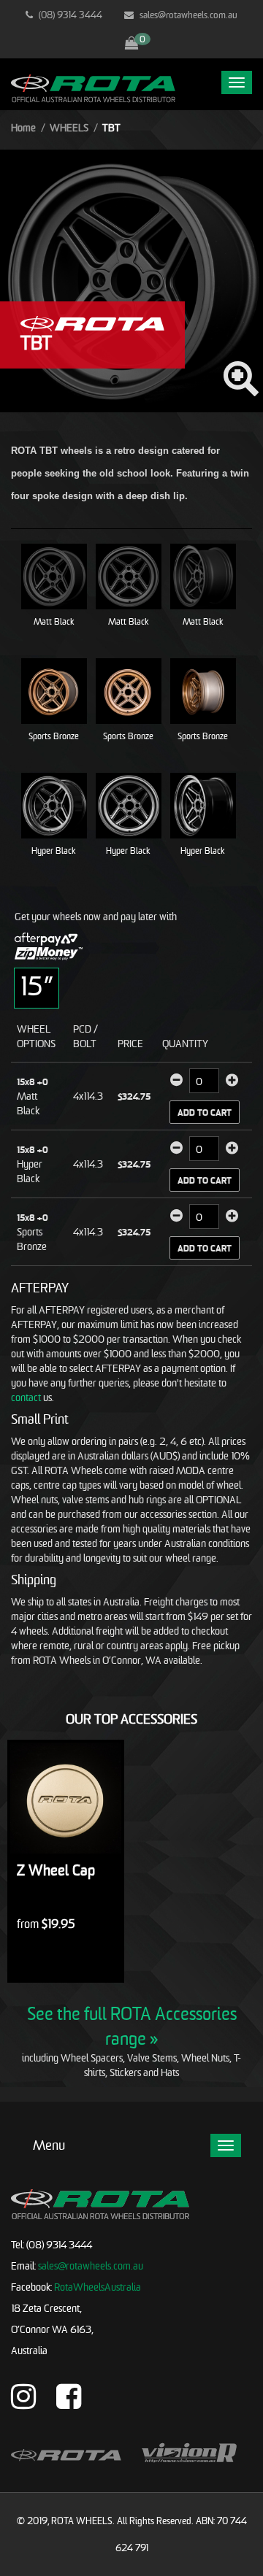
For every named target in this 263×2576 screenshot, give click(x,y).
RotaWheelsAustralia (98, 2287)
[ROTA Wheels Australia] (93, 87)
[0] (131, 44)
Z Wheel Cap (56, 1870)
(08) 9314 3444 (69, 15)
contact (26, 1397)
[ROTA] (92, 322)
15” (37, 986)
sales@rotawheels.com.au (187, 15)
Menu (49, 2145)
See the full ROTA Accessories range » (132, 2026)
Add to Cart (205, 1112)
